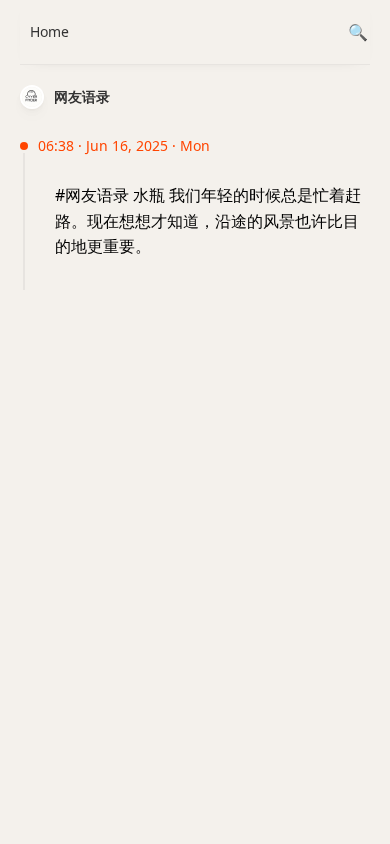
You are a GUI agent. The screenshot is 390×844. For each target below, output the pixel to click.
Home (49, 31)
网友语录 (82, 96)
